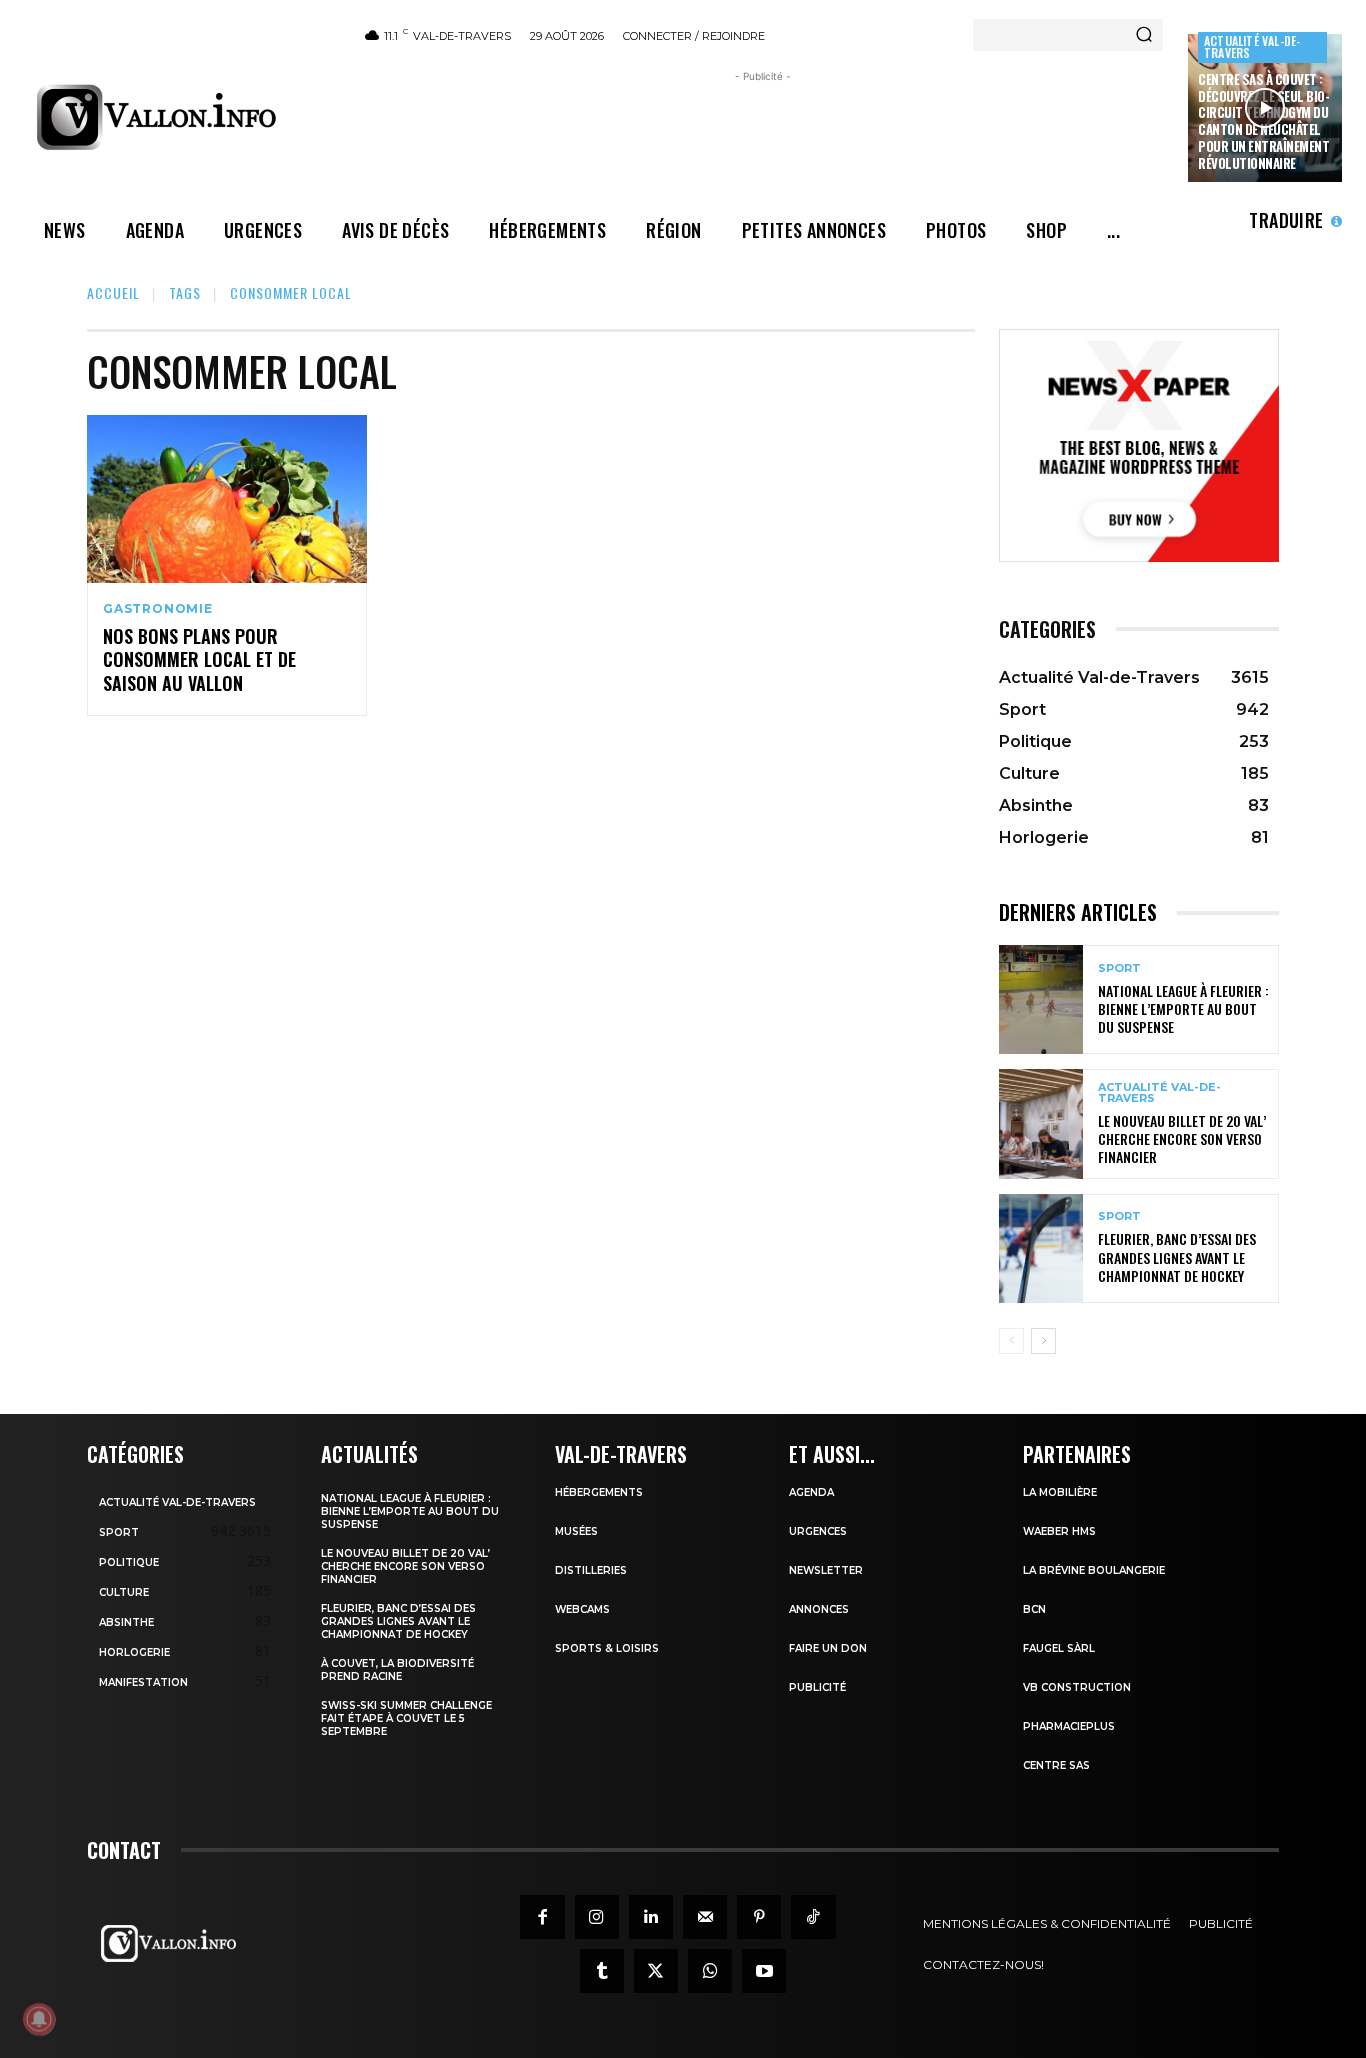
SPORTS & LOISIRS (607, 1648)
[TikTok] (813, 1917)
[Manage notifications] (39, 2019)
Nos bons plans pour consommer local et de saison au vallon (199, 659)
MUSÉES (576, 1531)
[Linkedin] (651, 1917)
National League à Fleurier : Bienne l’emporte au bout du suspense (1183, 1008)
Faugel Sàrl (1059, 1648)
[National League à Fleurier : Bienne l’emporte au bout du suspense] (1041, 999)
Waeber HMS (1059, 1531)
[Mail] (705, 1917)
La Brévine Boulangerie (1094, 1570)
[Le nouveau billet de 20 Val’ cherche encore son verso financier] (1041, 1123)
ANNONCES (819, 1609)
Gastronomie (158, 609)
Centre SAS (1056, 1765)
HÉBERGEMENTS (599, 1492)
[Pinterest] (759, 1917)
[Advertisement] (763, 132)
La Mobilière (1060, 1492)
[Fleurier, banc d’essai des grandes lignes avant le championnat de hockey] (1041, 1248)
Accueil (113, 292)
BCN (1034, 1609)
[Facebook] (542, 1917)
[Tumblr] (602, 1971)
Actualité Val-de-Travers (1252, 46)
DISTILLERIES (591, 1570)
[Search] (1144, 35)
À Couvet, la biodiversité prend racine (397, 1670)
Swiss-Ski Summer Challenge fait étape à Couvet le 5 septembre (406, 1718)
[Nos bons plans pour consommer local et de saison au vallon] (227, 499)
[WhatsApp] (710, 1971)
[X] (656, 1971)
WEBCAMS (582, 1609)
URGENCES (818, 1531)
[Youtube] (764, 1971)
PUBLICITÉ (817, 1687)
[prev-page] (1011, 1341)
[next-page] (1043, 1341)
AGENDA (811, 1492)
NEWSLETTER (826, 1570)
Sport (1119, 968)
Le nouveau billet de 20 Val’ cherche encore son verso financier (1182, 1138)
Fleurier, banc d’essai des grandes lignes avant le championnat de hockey (1177, 1256)
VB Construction (1077, 1687)
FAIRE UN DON (828, 1648)
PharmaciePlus (1069, 1726)
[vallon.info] (181, 117)
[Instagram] (597, 1917)
